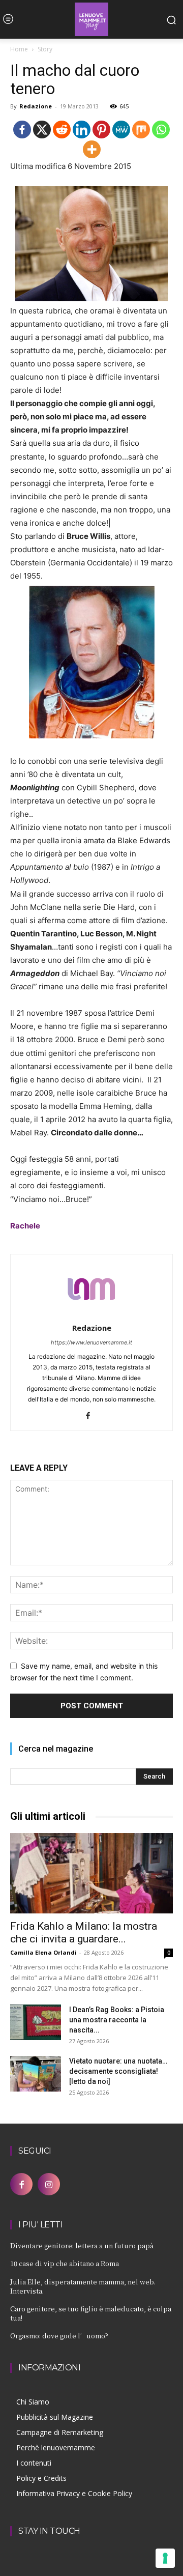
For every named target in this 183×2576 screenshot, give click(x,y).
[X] (42, 130)
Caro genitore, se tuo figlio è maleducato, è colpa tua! (91, 2313)
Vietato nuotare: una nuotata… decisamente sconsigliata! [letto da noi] (118, 2071)
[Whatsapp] (161, 130)
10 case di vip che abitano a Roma (65, 2263)
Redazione (36, 106)
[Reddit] (62, 130)
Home (19, 49)
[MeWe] (121, 130)
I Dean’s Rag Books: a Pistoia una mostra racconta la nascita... (117, 2020)
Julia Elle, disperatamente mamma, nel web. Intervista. (83, 2286)
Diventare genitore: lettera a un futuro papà (82, 2245)
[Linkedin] (82, 130)
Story (45, 49)
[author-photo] (91, 1314)
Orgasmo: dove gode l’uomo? (59, 2336)
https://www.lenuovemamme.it (91, 1342)
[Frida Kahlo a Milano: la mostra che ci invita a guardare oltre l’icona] (91, 1873)
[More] (92, 149)
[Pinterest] (101, 130)
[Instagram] (49, 2184)
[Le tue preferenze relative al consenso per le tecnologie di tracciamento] (165, 2558)
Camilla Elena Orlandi (43, 1952)
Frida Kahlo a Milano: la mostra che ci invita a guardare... (84, 1933)
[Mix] (141, 130)
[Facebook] (22, 130)
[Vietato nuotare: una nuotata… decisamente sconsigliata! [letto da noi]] (36, 2074)
